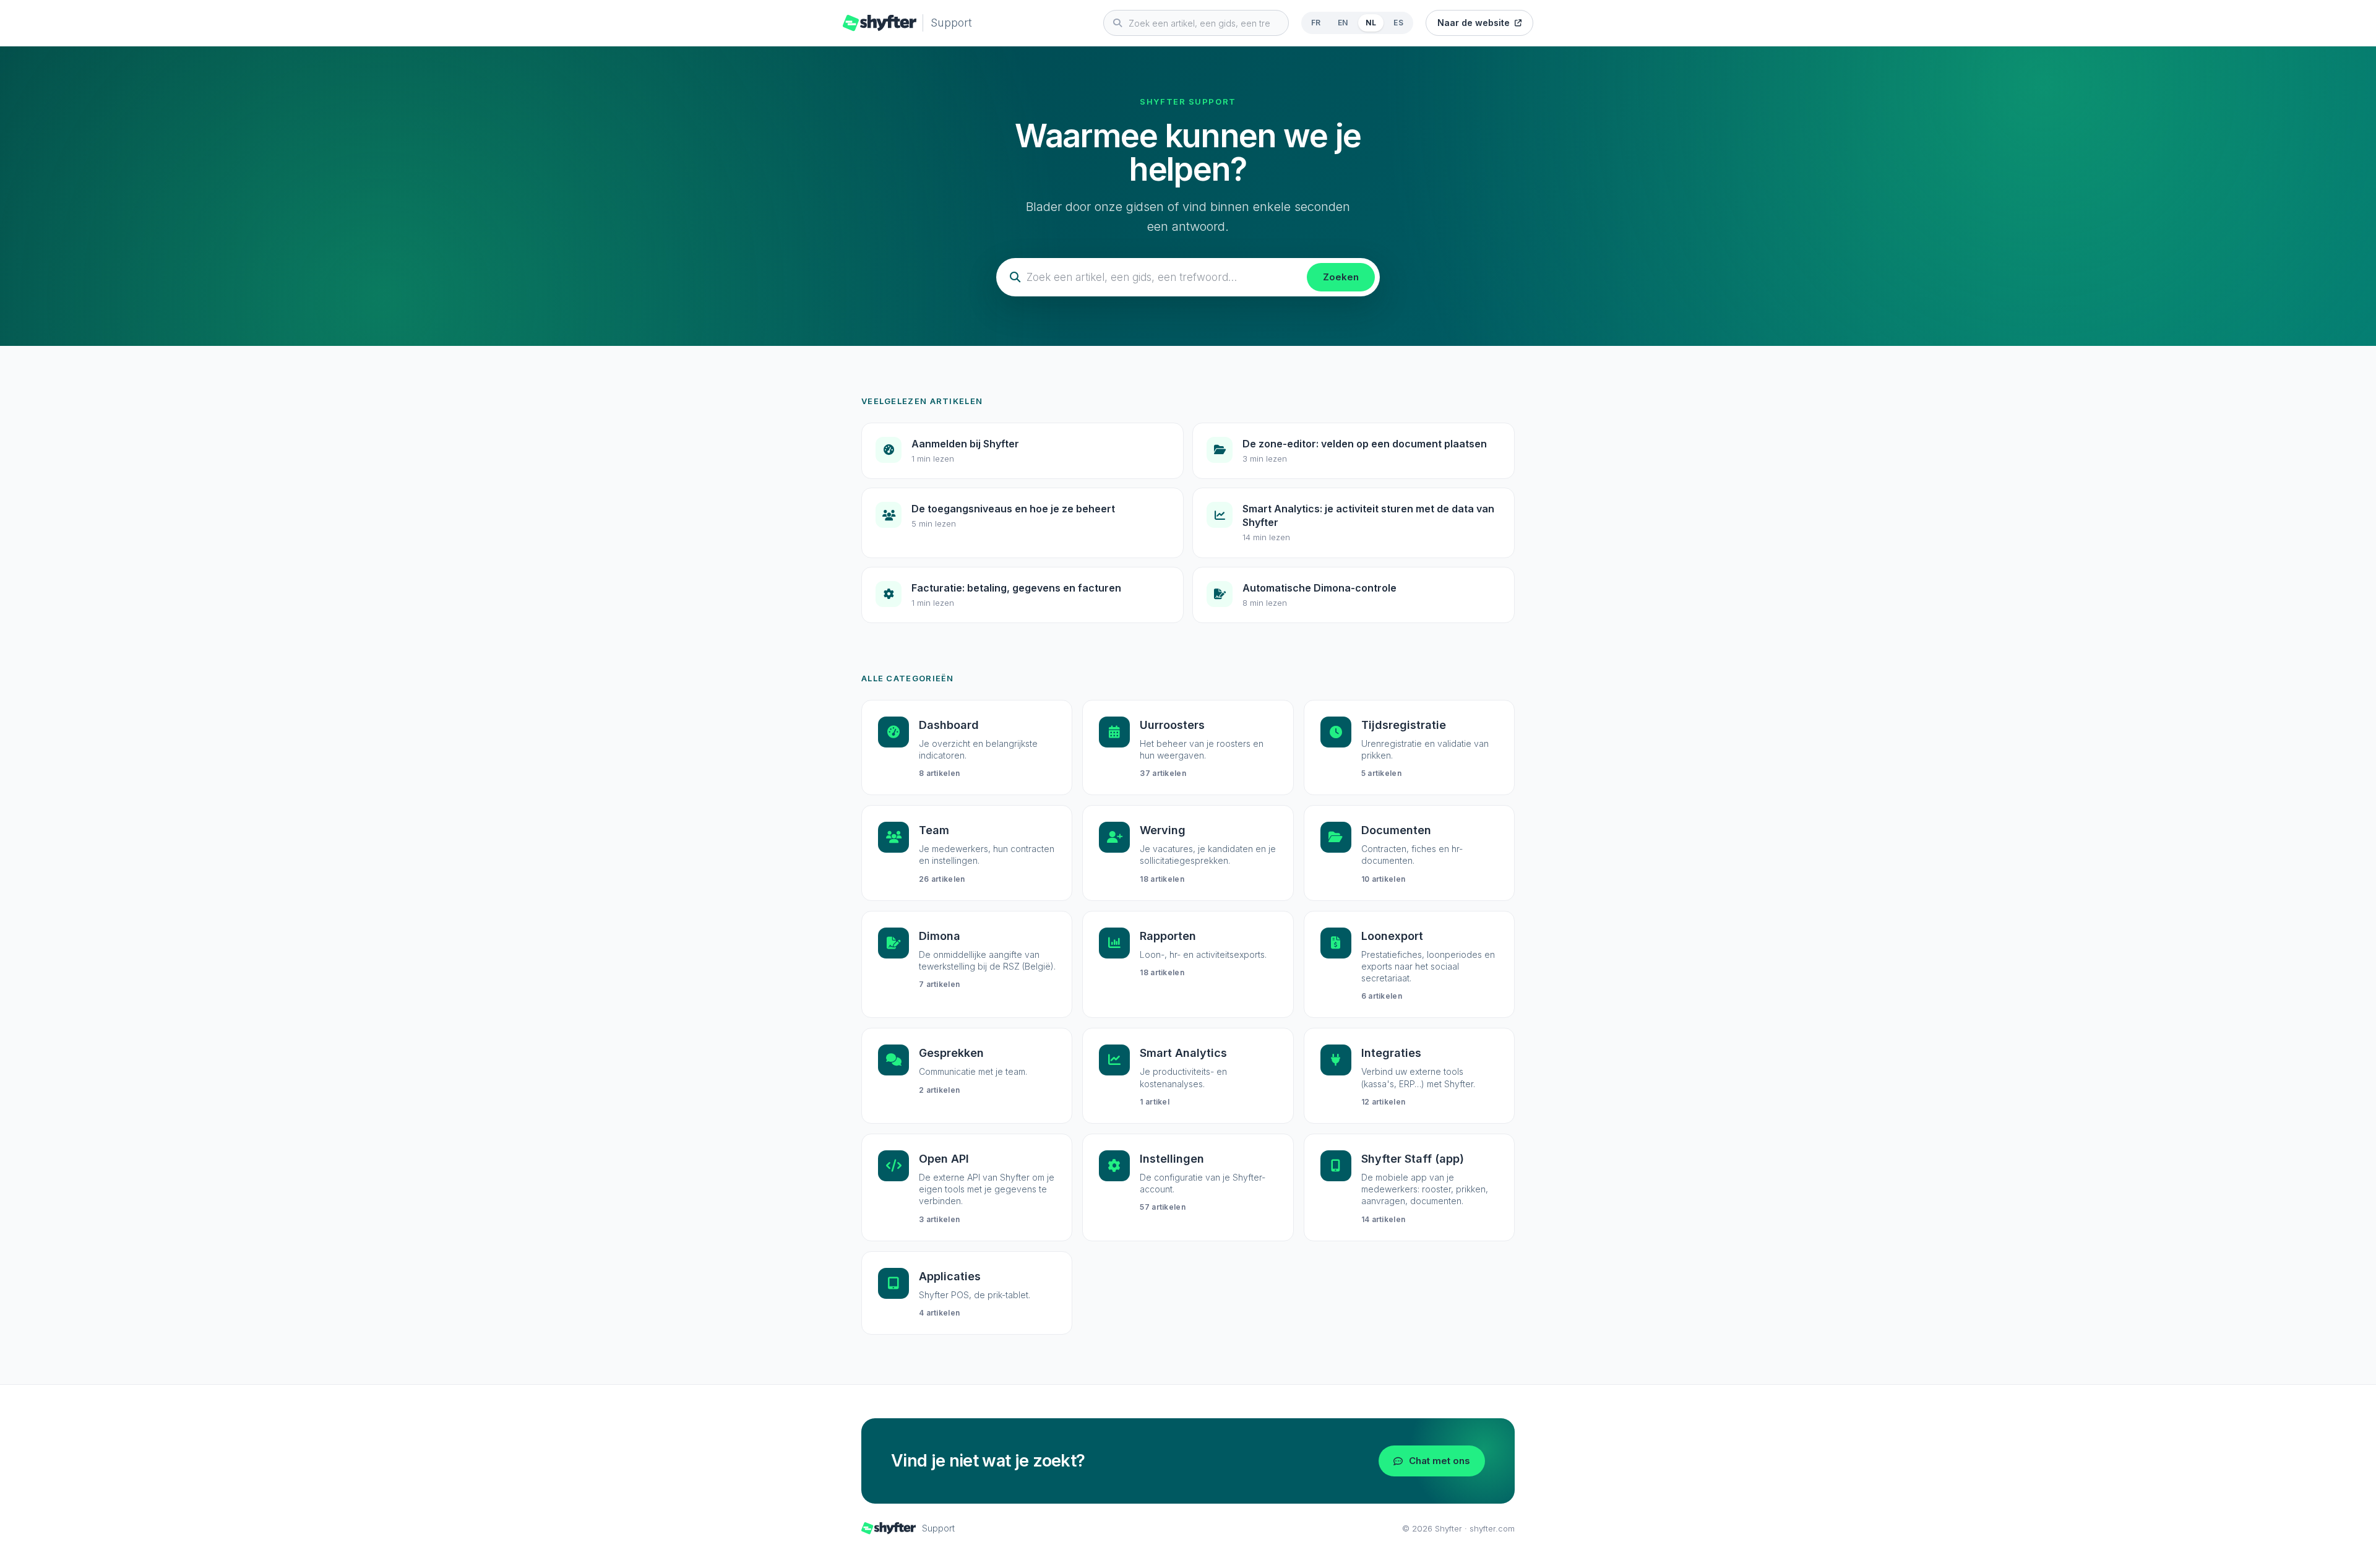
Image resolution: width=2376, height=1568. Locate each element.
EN (1343, 23)
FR (1316, 23)
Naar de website (1474, 23)
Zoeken (1341, 277)
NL (1371, 23)
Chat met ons (1440, 1461)
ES (1398, 23)
